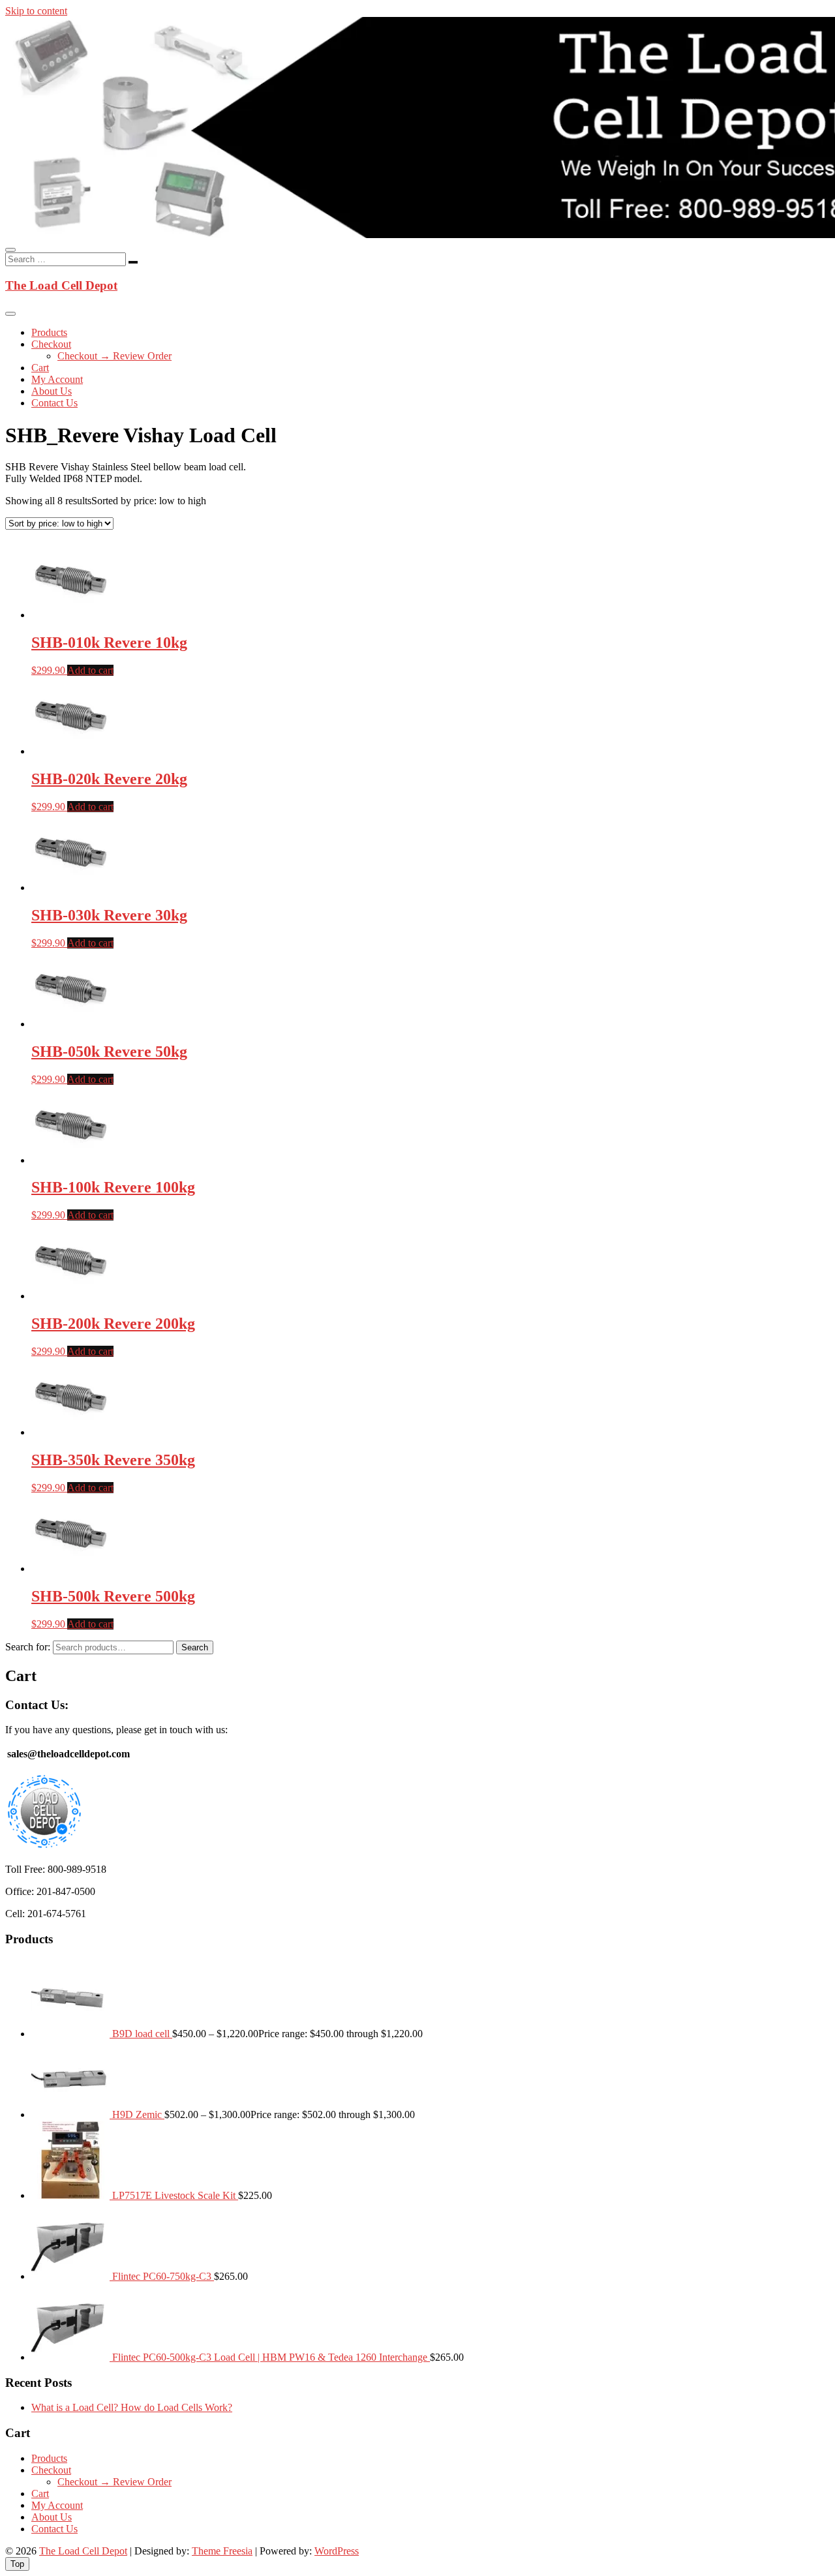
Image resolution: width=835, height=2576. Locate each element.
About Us (52, 391)
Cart (40, 368)
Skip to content (36, 11)
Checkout (51, 344)
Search (195, 1647)
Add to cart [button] (90, 670)
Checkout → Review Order (114, 356)
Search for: (28, 1647)
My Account (57, 379)
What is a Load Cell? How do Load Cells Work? (132, 2407)
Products (49, 332)
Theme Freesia (222, 2551)
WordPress (337, 2551)
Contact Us (54, 403)
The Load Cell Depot (61, 285)
